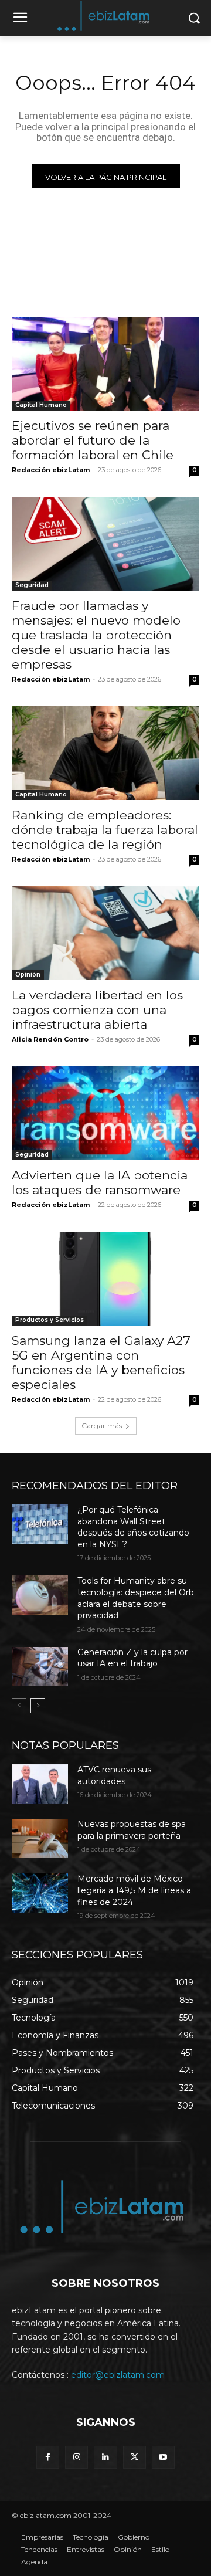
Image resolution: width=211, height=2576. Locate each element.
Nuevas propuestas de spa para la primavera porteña (132, 1830)
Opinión (28, 975)
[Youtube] (163, 2457)
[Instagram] (76, 2457)
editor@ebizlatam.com (118, 2375)
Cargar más (102, 1426)
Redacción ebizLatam (51, 470)
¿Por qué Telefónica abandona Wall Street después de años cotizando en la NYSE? (133, 1527)
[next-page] (38, 1706)
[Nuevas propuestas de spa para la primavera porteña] (40, 1838)
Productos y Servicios (50, 1320)
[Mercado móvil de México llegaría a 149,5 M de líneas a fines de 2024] (40, 1893)
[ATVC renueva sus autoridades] (40, 1784)
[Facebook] (48, 2457)
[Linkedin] (105, 2457)
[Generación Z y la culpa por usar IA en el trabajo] (40, 1667)
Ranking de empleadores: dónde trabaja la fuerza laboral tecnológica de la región (105, 830)
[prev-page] (19, 1706)
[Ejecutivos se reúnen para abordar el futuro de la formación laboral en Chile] (105, 364)
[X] (135, 2457)
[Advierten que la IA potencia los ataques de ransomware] (105, 1113)
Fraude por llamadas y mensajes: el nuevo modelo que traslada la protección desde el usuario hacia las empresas (96, 635)
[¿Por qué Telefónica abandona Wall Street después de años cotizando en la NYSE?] (40, 1524)
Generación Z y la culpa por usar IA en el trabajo (132, 1658)
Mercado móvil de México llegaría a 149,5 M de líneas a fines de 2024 (134, 1890)
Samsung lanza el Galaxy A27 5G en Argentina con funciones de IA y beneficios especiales (101, 1362)
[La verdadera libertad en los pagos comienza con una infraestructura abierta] (105, 933)
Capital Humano (41, 405)
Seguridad (32, 585)
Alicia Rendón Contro (50, 1039)
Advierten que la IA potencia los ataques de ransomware (100, 1182)
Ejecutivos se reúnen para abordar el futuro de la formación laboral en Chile (93, 440)
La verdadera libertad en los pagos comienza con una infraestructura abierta (97, 1010)
